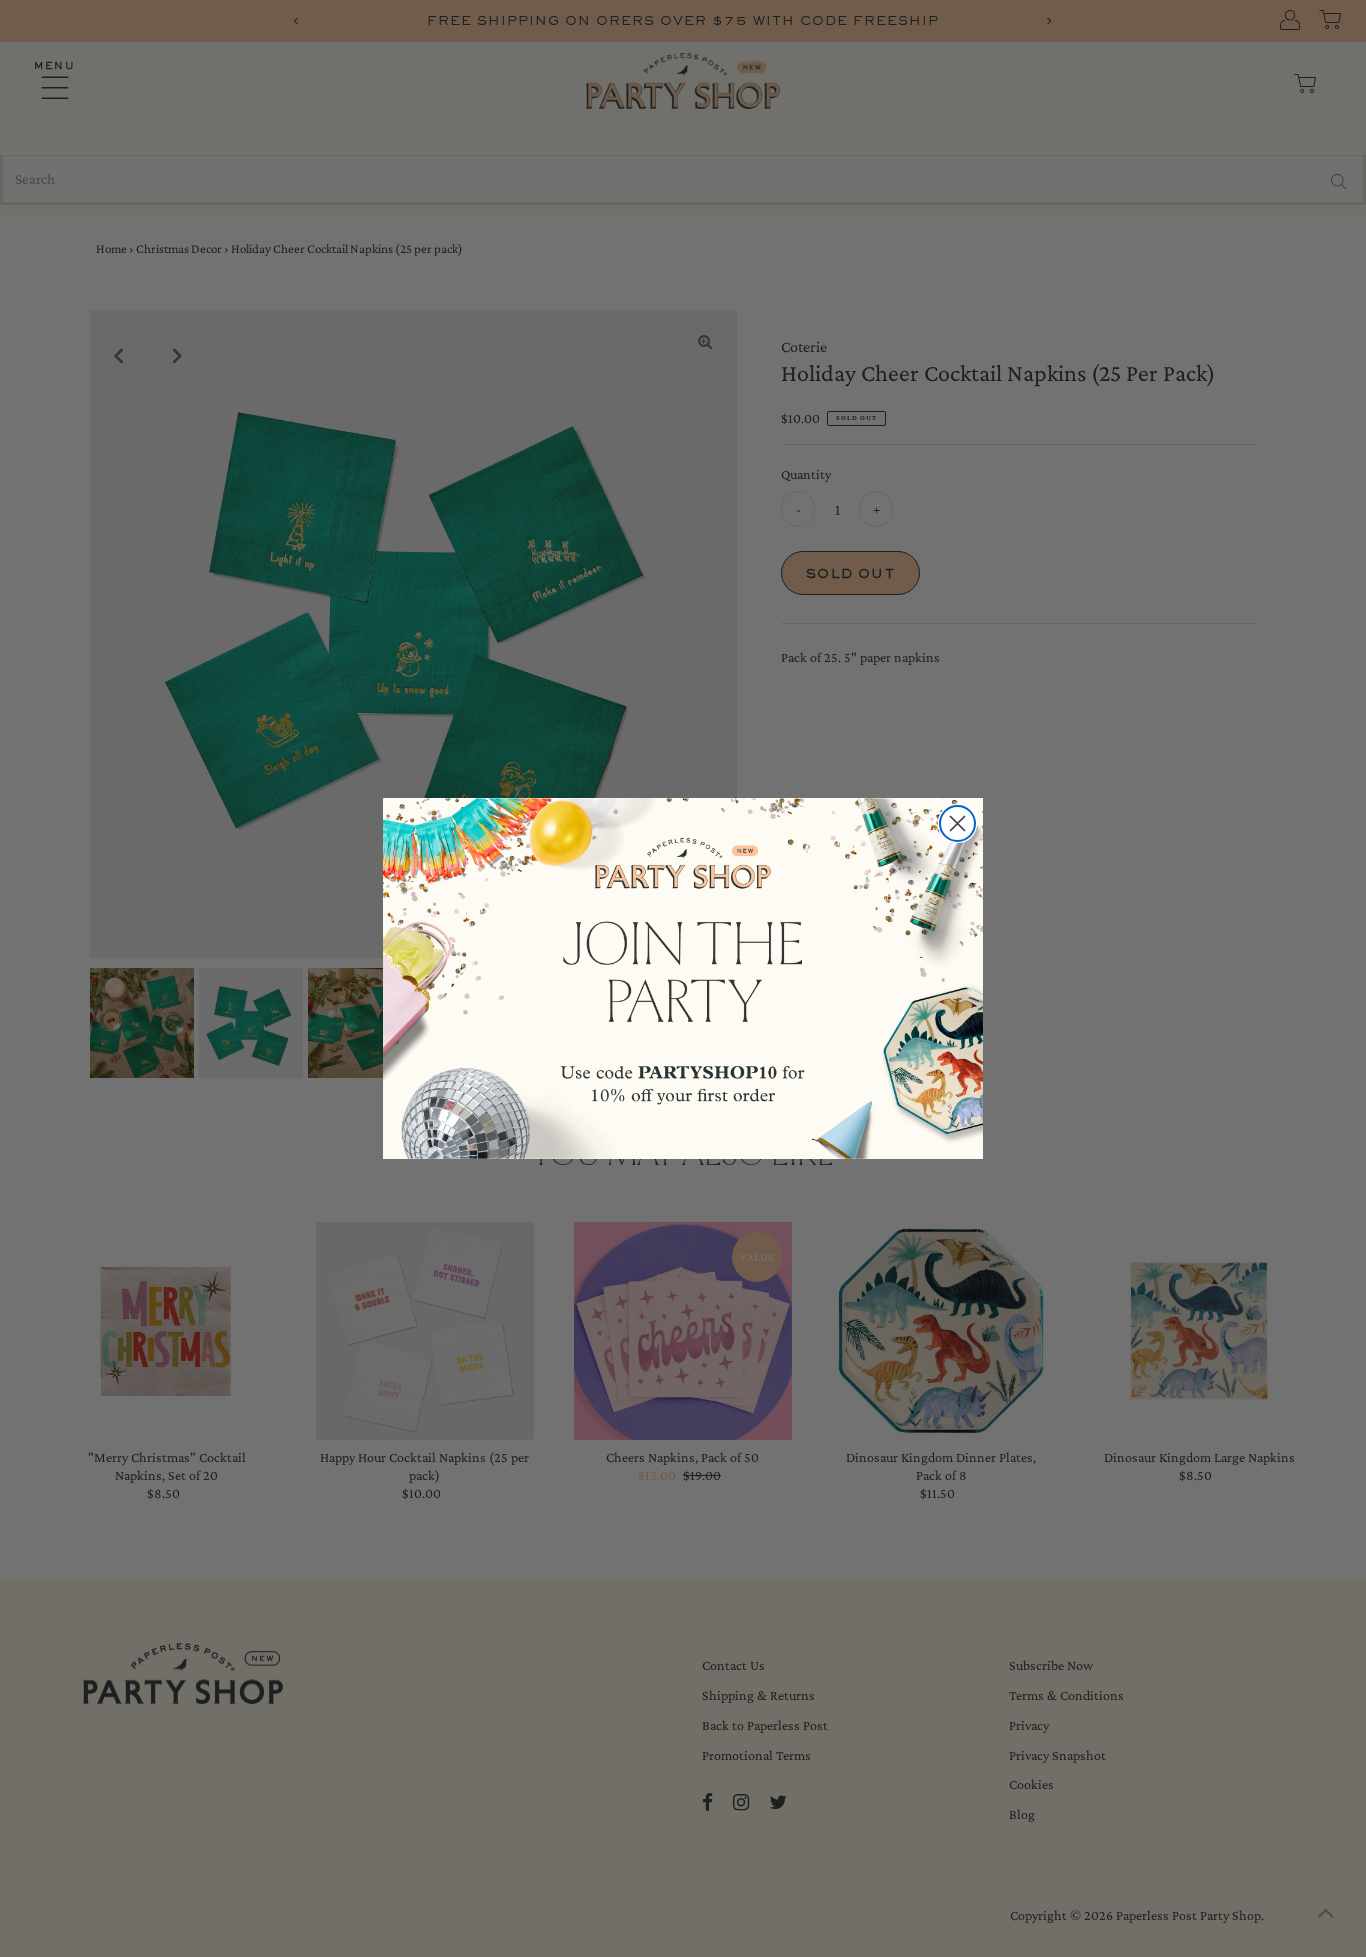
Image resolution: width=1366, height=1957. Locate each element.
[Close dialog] (957, 823)
